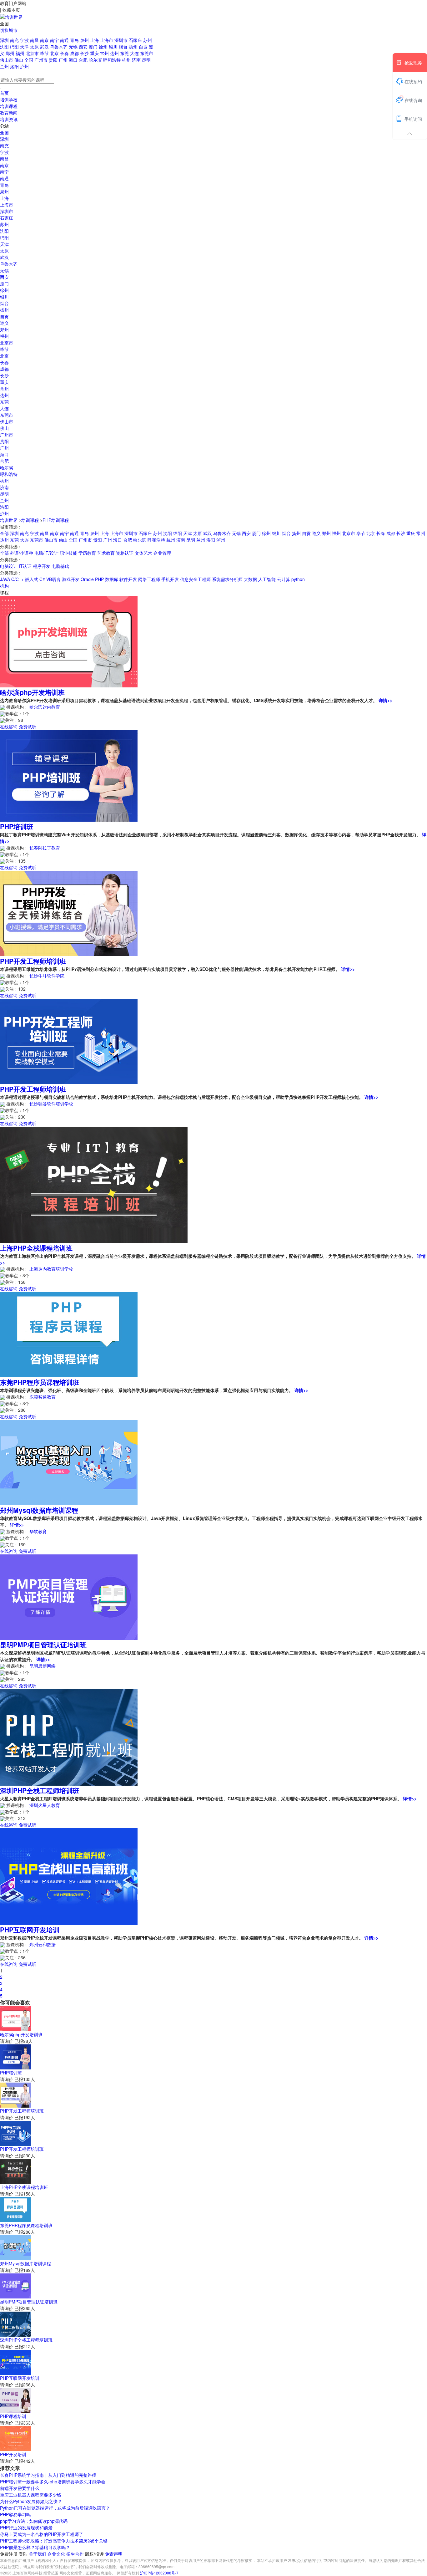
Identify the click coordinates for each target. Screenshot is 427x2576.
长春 (65, 53)
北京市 (33, 53)
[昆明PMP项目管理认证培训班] (69, 1596)
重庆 (95, 53)
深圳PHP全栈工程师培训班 (40, 1790)
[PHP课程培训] (16, 2400)
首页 (4, 93)
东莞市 (147, 53)
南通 (65, 40)
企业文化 (57, 2554)
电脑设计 (9, 566)
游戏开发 (71, 579)
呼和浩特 (113, 60)
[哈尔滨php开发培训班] (69, 641)
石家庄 (136, 40)
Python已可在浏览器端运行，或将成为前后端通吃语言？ (55, 2508)
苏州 (148, 40)
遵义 (4, 323)
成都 (75, 53)
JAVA (5, 579)
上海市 (107, 40)
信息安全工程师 (195, 579)
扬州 (134, 47)
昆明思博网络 (43, 1666)
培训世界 (9, 520)
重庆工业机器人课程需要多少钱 (31, 2495)
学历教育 (87, 553)
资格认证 (125, 553)
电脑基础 (60, 566)
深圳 (5, 40)
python (298, 579)
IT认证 (25, 566)
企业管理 (162, 553)
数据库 (112, 579)
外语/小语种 (22, 553)
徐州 (104, 47)
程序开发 (42, 566)
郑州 (11, 53)
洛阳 (15, 66)
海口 (74, 60)
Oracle (87, 579)
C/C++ (18, 579)
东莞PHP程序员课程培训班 (40, 1382)
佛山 (19, 60)
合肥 (84, 60)
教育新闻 (9, 113)
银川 (114, 47)
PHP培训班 (17, 826)
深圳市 (122, 40)
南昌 (35, 40)
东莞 (125, 53)
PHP (99, 579)
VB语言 (53, 579)
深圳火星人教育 (45, 1805)
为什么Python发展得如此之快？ (31, 2501)
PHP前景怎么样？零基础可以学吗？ (35, 2547)
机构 (4, 586)
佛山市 (7, 60)
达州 (115, 53)
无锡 (74, 47)
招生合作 (76, 2554)
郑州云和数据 (43, 1944)
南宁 (55, 40)
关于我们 (38, 2554)
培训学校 (9, 99)
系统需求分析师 (227, 579)
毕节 (45, 53)
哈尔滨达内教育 (45, 707)
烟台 (124, 47)
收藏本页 (11, 10)
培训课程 (9, 106)
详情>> (385, 700)
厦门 (94, 47)
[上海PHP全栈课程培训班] (94, 1184)
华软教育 (38, 1531)
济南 (137, 60)
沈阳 (5, 47)
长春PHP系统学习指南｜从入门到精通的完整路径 (48, 2475)
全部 (4, 533)
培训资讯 (9, 119)
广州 (64, 60)
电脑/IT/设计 (46, 553)
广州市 (42, 60)
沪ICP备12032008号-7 (159, 2573)
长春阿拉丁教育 (45, 848)
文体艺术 (143, 553)
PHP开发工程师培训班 (33, 961)
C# (42, 579)
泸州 (24, 66)
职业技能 (68, 553)
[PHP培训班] (69, 775)
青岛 (75, 40)
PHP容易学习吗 (15, 2514)
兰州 (5, 66)
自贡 (144, 47)
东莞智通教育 (43, 1397)
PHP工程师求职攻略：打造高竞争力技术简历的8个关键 (54, 2541)
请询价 (7, 2041)
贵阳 (54, 60)
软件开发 (128, 579)
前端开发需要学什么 (20, 2488)
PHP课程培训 (13, 2416)
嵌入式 (32, 579)
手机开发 (170, 579)
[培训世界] (11, 16)
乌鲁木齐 (59, 47)
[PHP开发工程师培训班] (69, 913)
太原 (35, 47)
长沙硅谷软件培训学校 (51, 1104)
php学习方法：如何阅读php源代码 (34, 2521)
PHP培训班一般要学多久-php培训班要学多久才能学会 (53, 2482)
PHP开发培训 (13, 2454)
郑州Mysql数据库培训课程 (39, 1510)
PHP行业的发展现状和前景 (26, 2528)
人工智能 (267, 579)
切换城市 (9, 30)
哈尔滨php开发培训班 (32, 692)
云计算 (284, 579)
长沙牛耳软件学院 (47, 976)
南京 (45, 40)
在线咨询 (9, 727)
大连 (135, 53)
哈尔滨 (96, 60)
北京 (55, 53)
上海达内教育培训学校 (51, 1269)
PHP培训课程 (56, 520)
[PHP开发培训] (16, 2438)
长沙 (85, 53)
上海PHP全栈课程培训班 (36, 1248)
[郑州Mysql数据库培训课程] (69, 1462)
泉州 (85, 40)
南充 (15, 40)
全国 (29, 60)
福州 (21, 53)
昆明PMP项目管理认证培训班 (43, 1645)
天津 (25, 47)
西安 (84, 47)
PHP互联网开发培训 (30, 1930)
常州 (105, 53)
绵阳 (15, 47)
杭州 (127, 60)
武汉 (45, 47)
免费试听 (28, 727)
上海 (95, 40)
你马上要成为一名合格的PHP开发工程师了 (42, 2534)
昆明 (146, 60)
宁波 (25, 40)
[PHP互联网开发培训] (69, 1876)
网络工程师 (149, 579)
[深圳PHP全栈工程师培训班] (69, 1737)
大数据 (250, 579)
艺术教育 (106, 553)
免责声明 (114, 2554)
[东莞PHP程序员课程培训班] (69, 1334)
